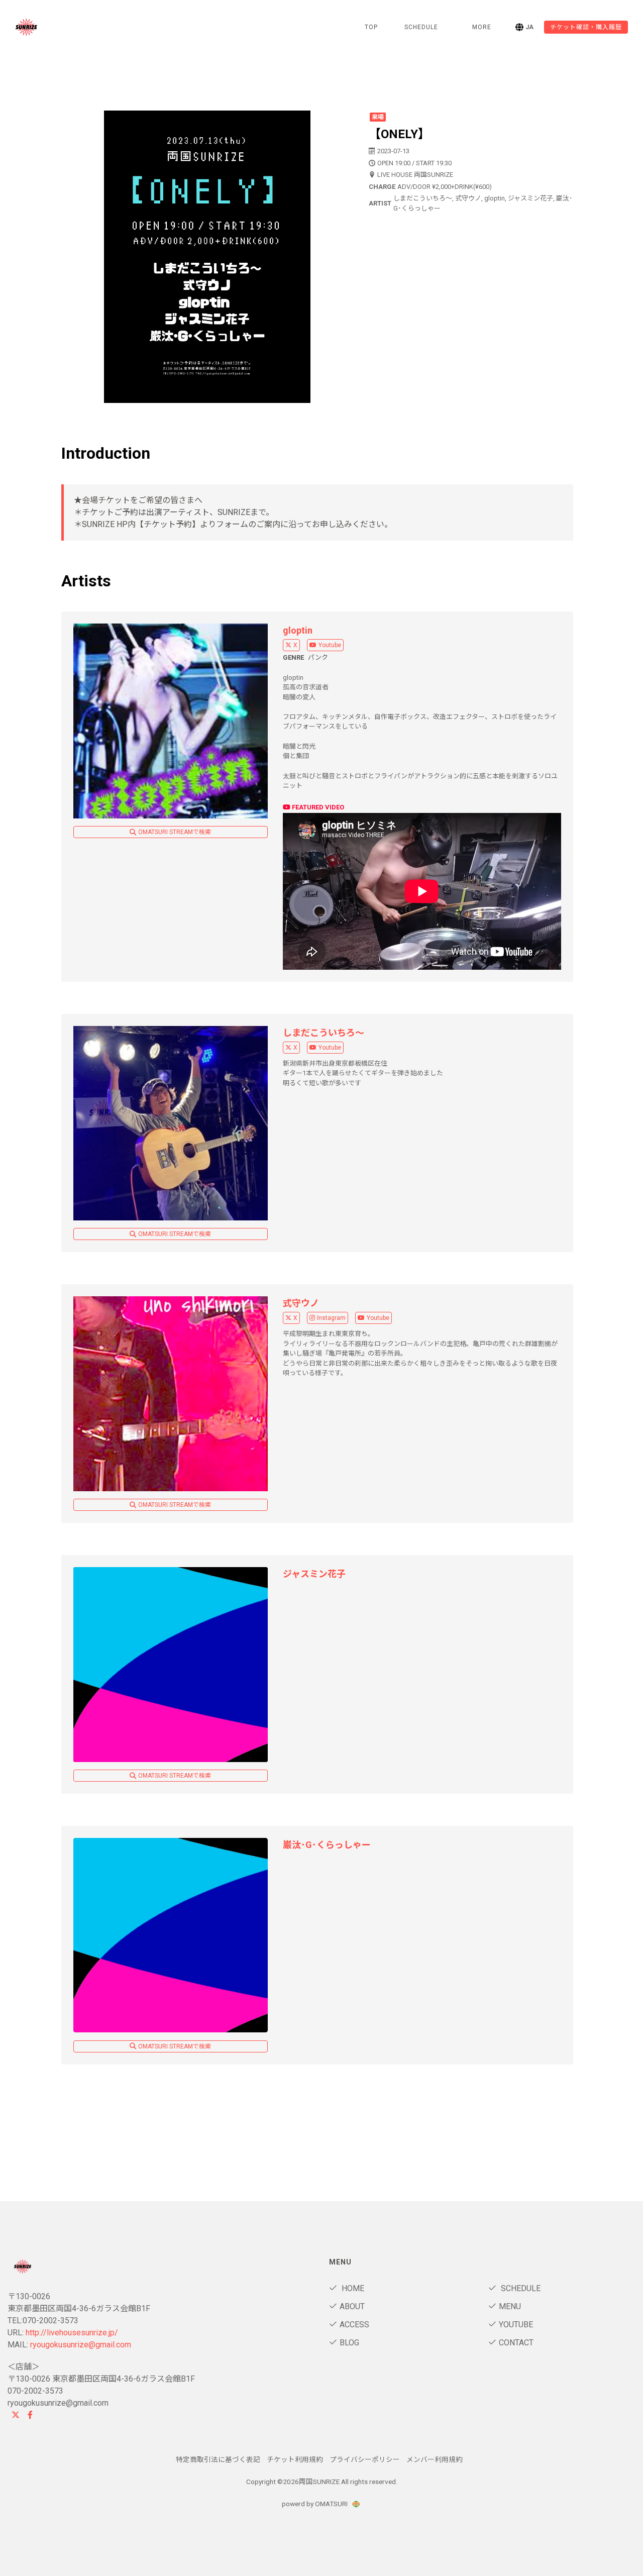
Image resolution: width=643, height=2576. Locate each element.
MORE (482, 27)
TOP (371, 27)
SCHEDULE (421, 27)
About (352, 2306)
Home (352, 2288)
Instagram (331, 1318)
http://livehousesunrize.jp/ (72, 2333)
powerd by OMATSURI (315, 2504)
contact (516, 2343)
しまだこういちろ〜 (324, 1033)
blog (349, 2343)
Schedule (520, 2288)
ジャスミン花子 (314, 1574)
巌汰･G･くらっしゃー (327, 1845)
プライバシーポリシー (365, 2459)
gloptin (298, 630)
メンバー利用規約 (435, 2459)
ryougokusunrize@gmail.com (81, 2345)
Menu (510, 2306)
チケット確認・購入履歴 (586, 27)
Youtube (330, 645)
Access (354, 2325)
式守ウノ (301, 1303)
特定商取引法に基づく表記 (218, 2459)
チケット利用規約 (295, 2459)
